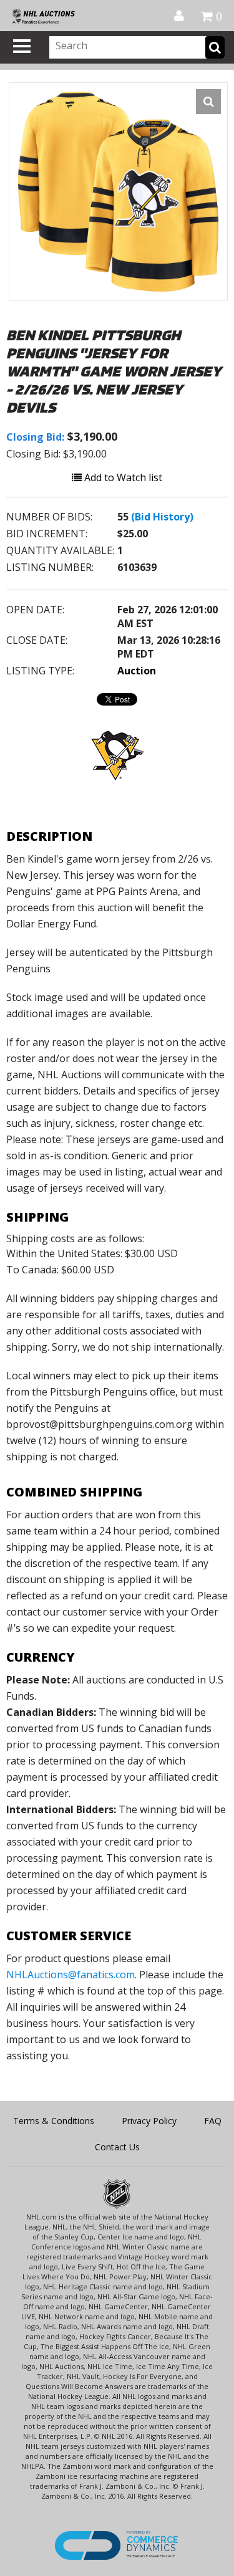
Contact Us (117, 2147)
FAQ (213, 2121)
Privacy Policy (149, 2121)
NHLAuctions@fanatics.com (71, 1975)
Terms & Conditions (54, 2121)
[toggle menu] (22, 46)
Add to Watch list (122, 477)
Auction (137, 671)
